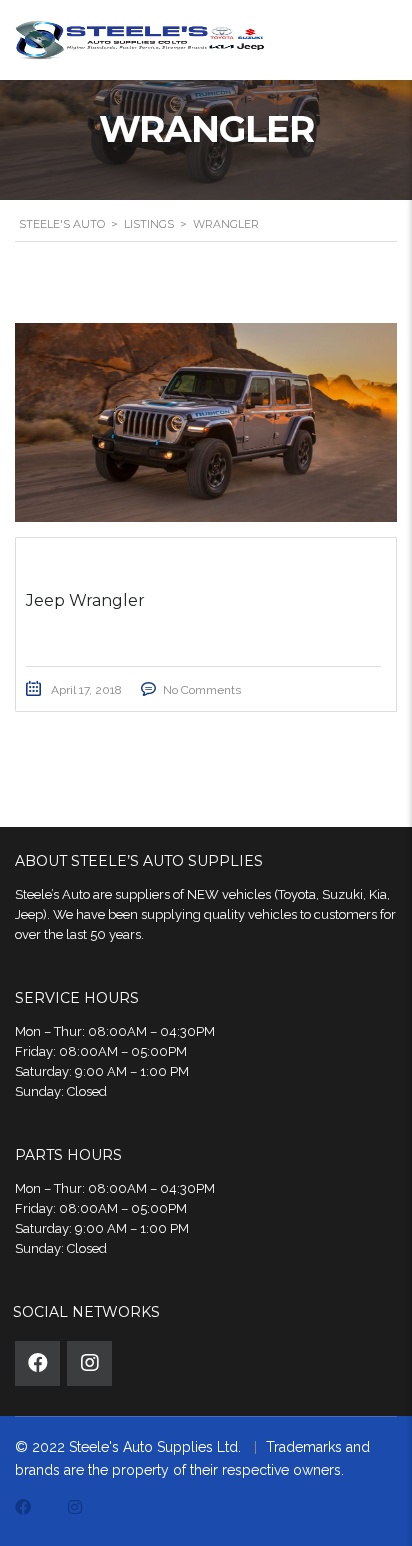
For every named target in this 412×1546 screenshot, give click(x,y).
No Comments (202, 690)
